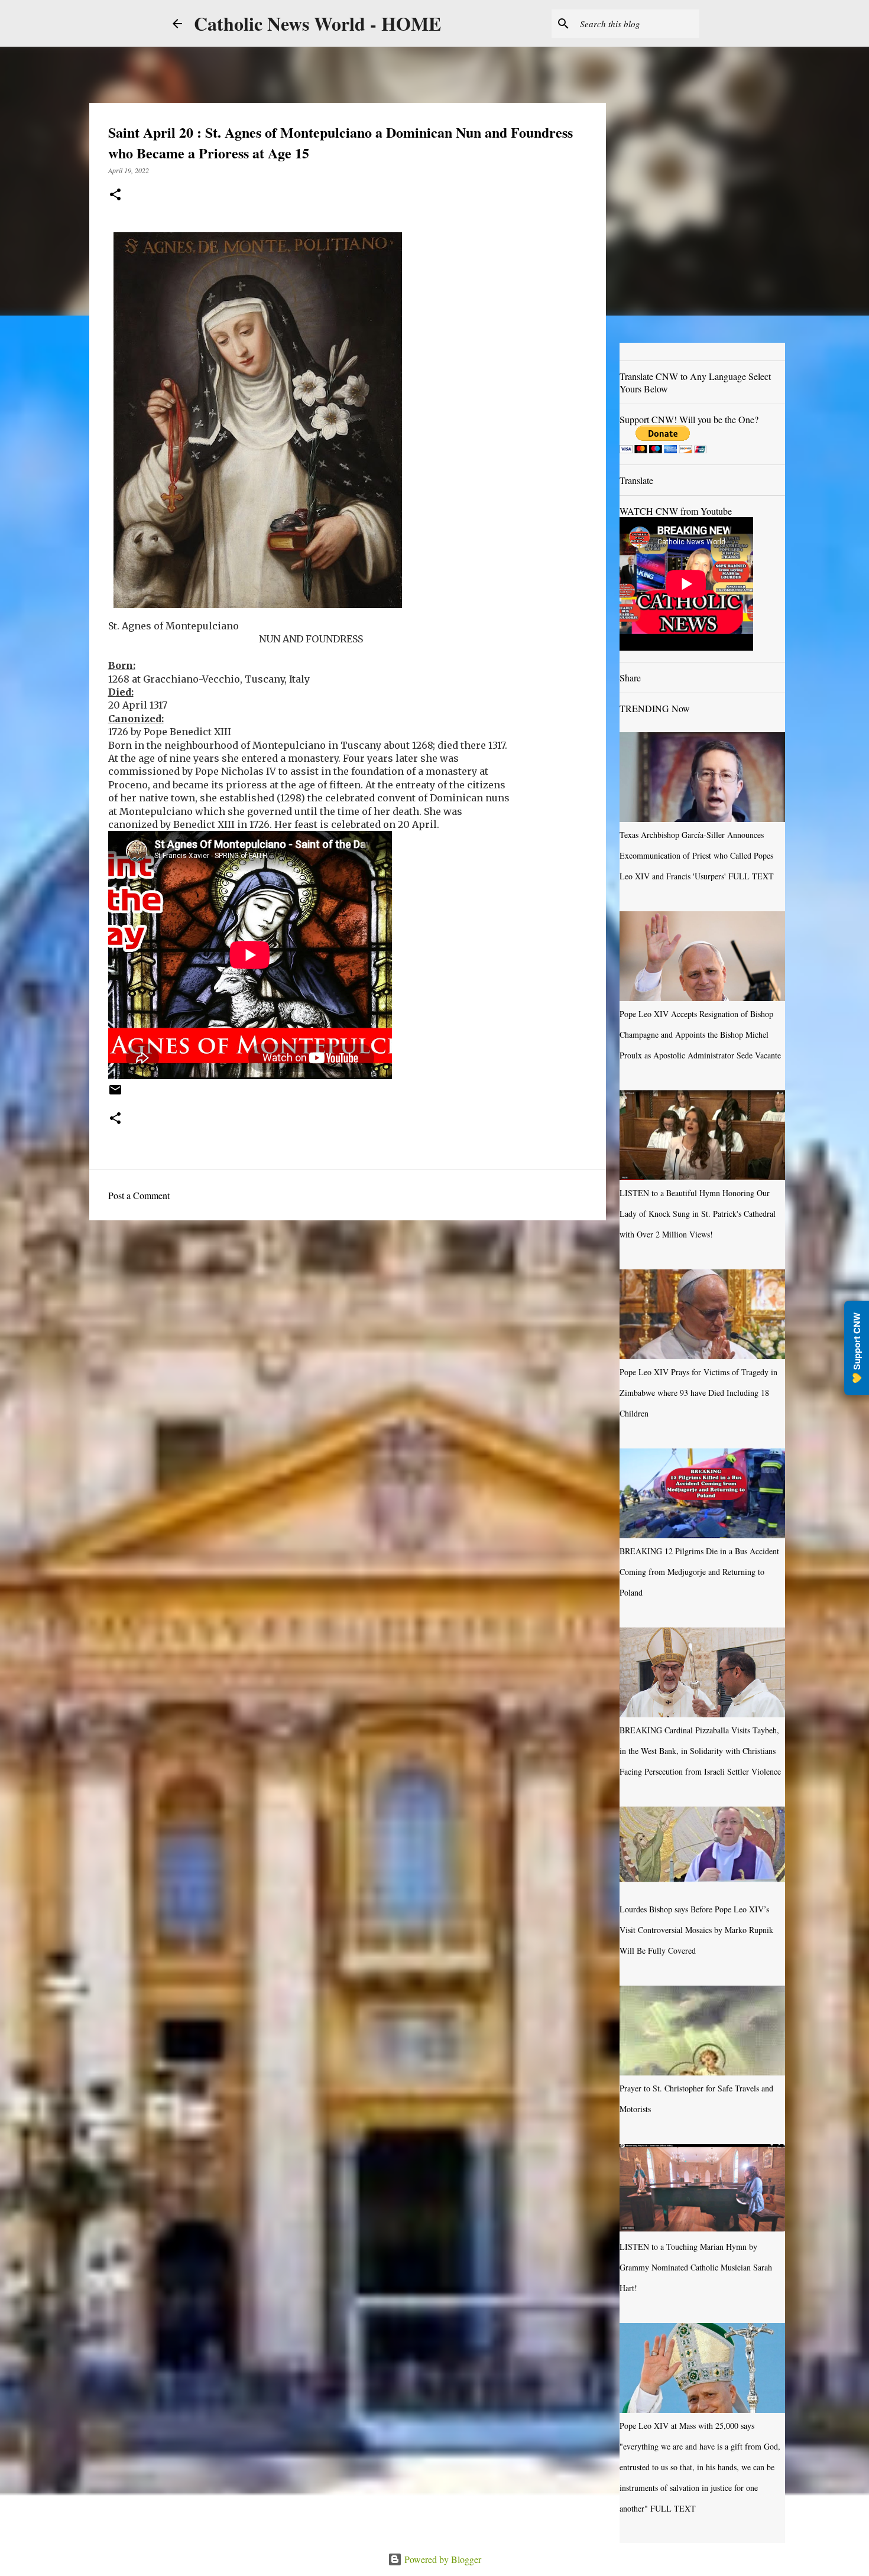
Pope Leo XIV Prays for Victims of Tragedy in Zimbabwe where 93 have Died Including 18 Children (698, 1393)
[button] (115, 195)
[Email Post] (115, 1094)
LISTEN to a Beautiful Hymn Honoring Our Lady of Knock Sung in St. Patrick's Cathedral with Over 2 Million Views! (698, 1214)
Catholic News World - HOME (317, 23)
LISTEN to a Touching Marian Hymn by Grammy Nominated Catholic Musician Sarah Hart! (696, 2267)
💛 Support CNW (857, 1348)
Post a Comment (139, 1195)
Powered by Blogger (442, 2559)
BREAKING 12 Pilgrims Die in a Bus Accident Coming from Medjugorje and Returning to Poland (699, 1572)
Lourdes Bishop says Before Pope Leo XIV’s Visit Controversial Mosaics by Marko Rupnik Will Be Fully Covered (696, 1930)
